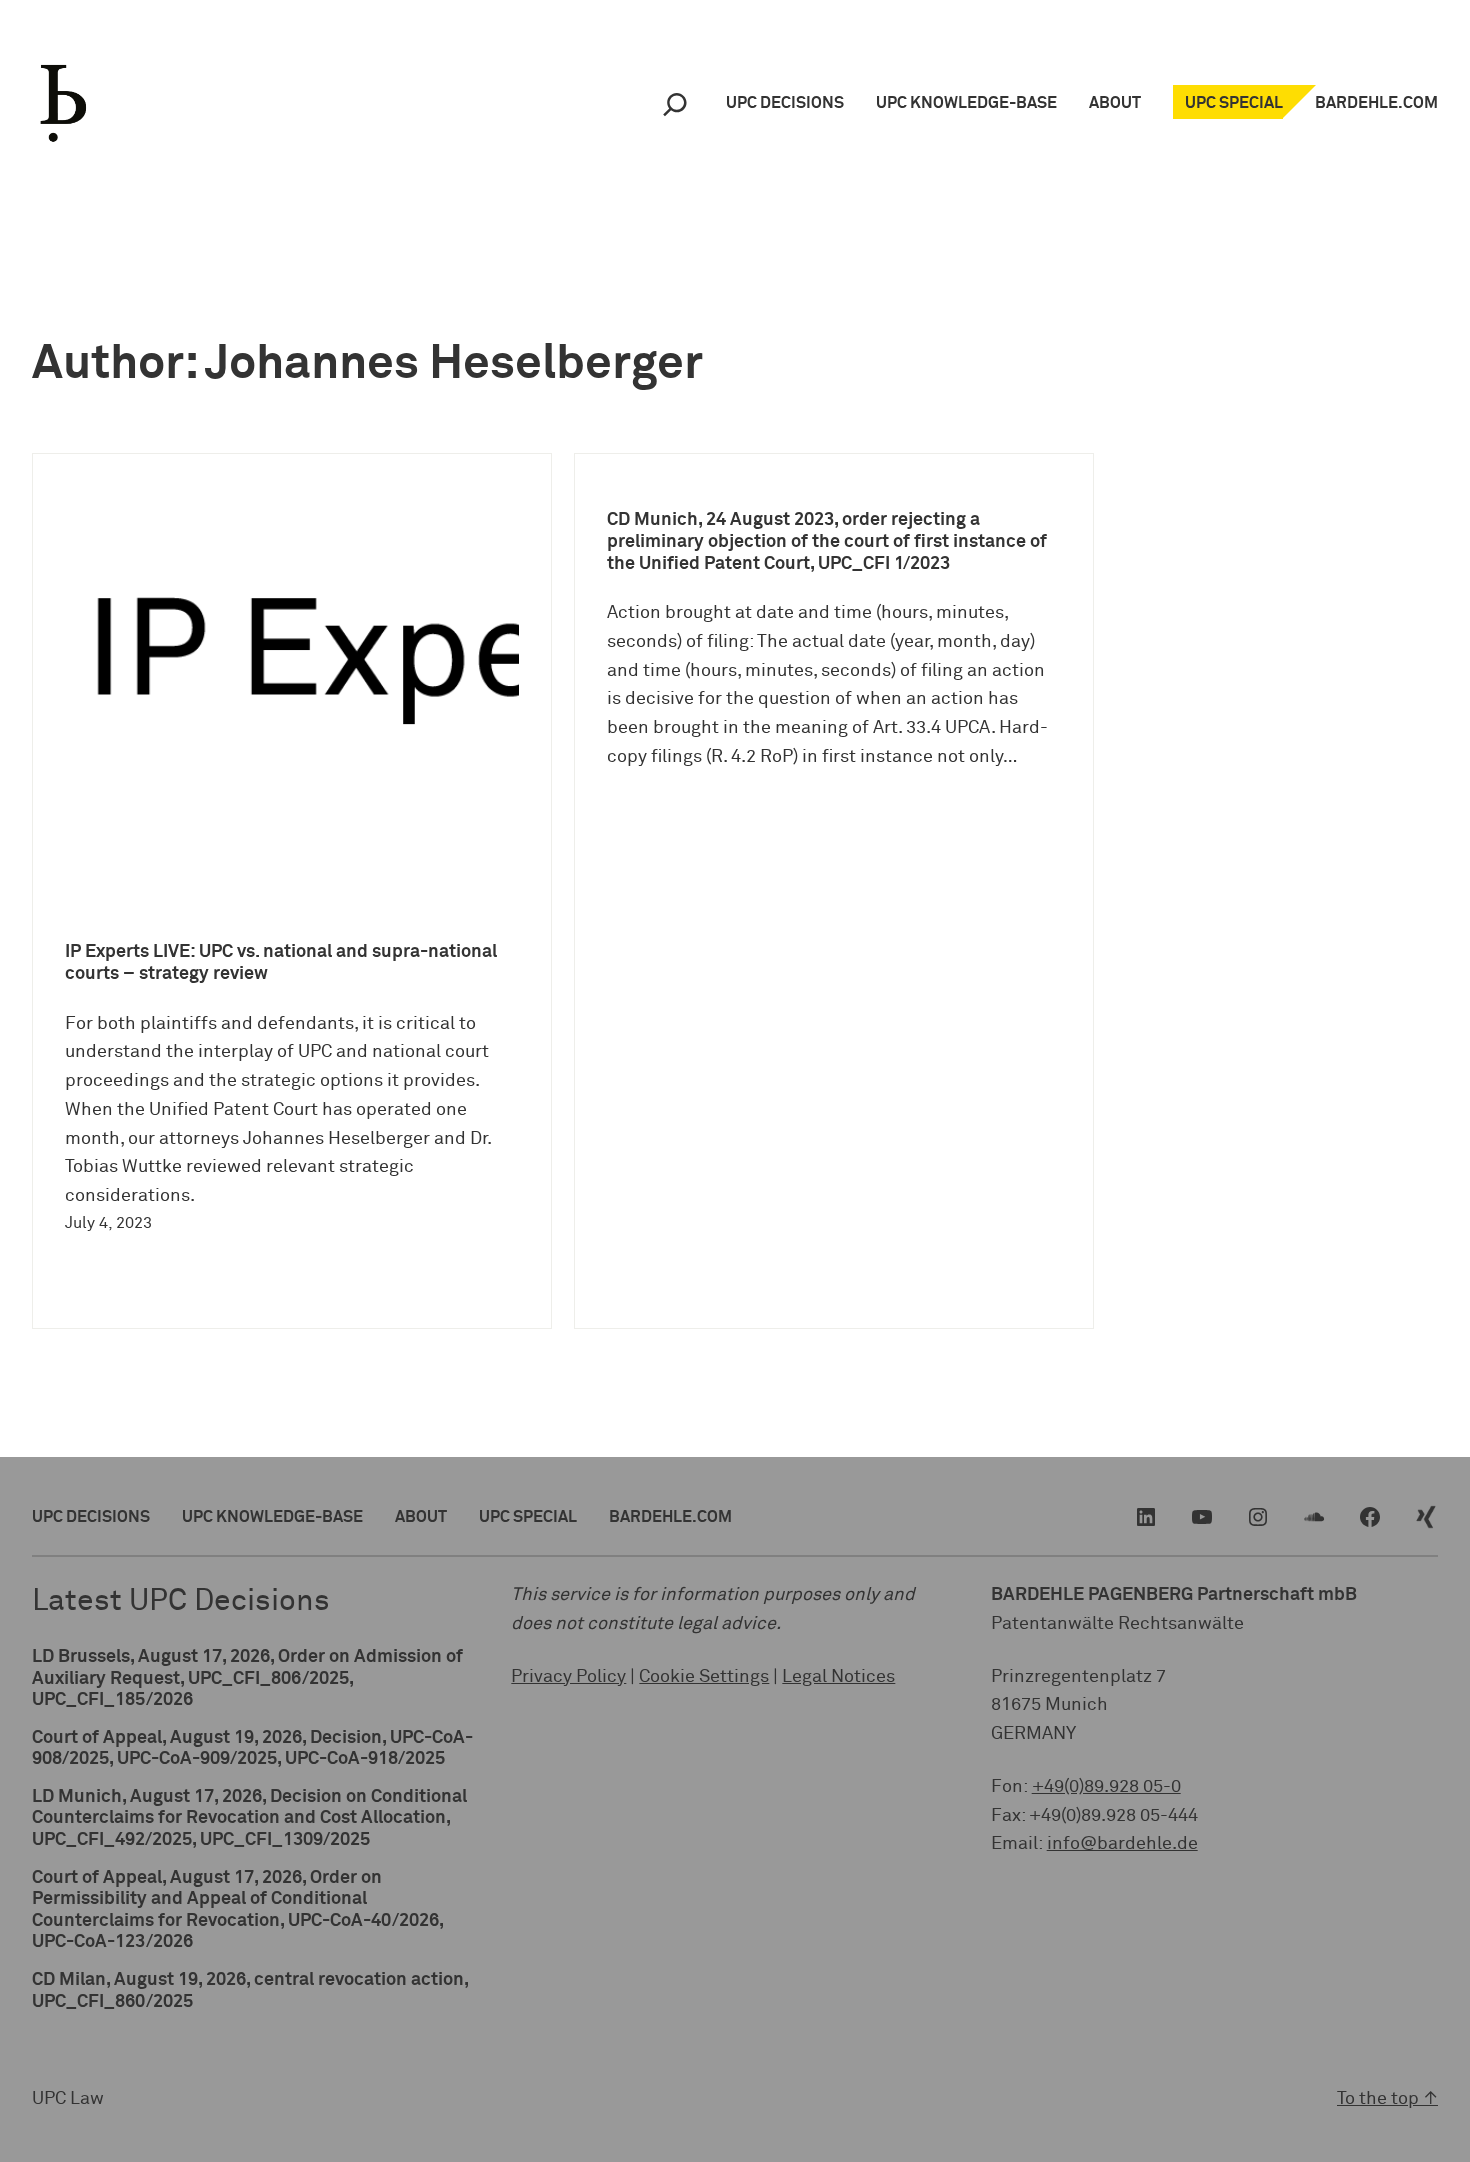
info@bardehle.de (1122, 1844)
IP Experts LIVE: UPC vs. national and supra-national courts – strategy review (281, 963)
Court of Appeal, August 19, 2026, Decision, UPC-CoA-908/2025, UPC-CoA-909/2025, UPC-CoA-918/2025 (252, 1749)
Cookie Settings (704, 1677)
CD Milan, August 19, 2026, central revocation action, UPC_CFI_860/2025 (250, 1991)
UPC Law (68, 2099)
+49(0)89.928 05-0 (1106, 1787)
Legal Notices (838, 1677)
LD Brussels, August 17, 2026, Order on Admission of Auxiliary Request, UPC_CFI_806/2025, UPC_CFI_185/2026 (247, 1678)
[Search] (675, 103)
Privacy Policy (568, 1677)
